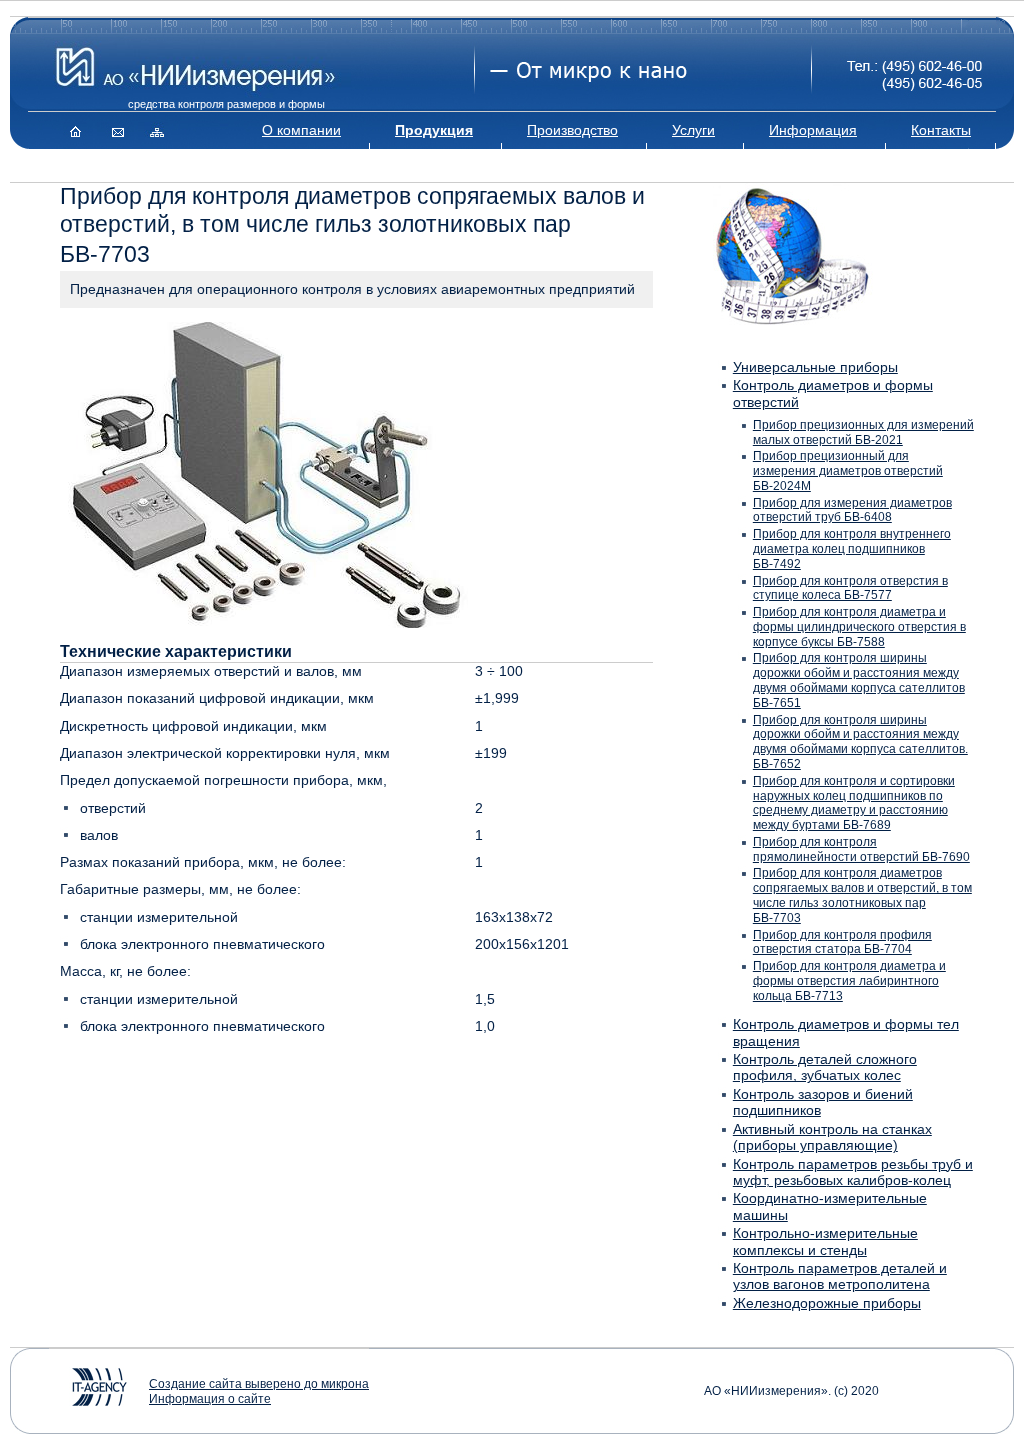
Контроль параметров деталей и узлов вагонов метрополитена (840, 1276)
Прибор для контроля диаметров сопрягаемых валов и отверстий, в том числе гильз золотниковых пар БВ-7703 (862, 895)
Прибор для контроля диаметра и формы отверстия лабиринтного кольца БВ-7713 (849, 981)
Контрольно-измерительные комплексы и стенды (825, 1241)
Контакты (941, 130)
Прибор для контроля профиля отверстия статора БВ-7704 (842, 942)
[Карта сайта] (153, 130)
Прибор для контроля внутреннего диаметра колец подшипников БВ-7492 (852, 549)
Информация (813, 130)
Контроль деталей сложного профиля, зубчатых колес (825, 1067)
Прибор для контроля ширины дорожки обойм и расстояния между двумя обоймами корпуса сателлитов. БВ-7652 (860, 742)
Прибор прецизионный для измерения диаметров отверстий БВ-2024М (848, 471)
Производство (572, 130)
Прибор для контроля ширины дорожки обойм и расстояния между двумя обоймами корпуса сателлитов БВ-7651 (859, 680)
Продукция (434, 130)
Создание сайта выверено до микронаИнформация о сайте (259, 1391)
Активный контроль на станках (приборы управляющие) (832, 1137)
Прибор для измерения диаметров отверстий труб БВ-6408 (852, 510)
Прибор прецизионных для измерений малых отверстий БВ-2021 (863, 432)
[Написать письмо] (115, 130)
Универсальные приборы (815, 367)
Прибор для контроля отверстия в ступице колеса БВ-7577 (850, 588)
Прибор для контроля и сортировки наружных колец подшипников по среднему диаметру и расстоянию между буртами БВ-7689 (854, 803)
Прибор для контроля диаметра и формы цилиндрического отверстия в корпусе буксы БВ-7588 (859, 627)
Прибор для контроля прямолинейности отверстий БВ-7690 (861, 849)
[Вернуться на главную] (78, 130)
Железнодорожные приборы (827, 1303)
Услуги (693, 130)
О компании (301, 130)
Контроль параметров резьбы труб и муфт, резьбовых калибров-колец (853, 1172)
